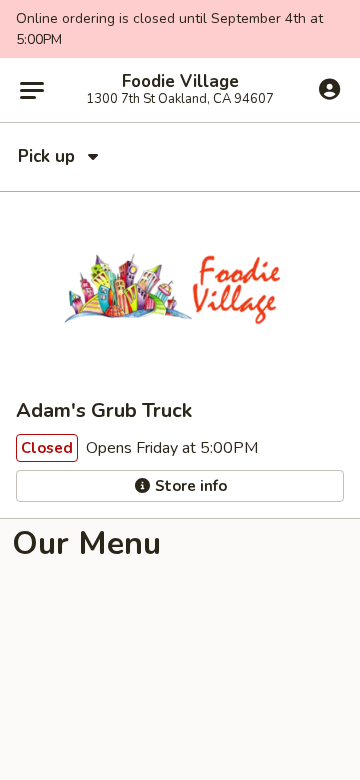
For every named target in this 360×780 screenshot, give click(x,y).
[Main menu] (32, 90)
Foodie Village (180, 82)
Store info (189, 486)
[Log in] (329, 89)
